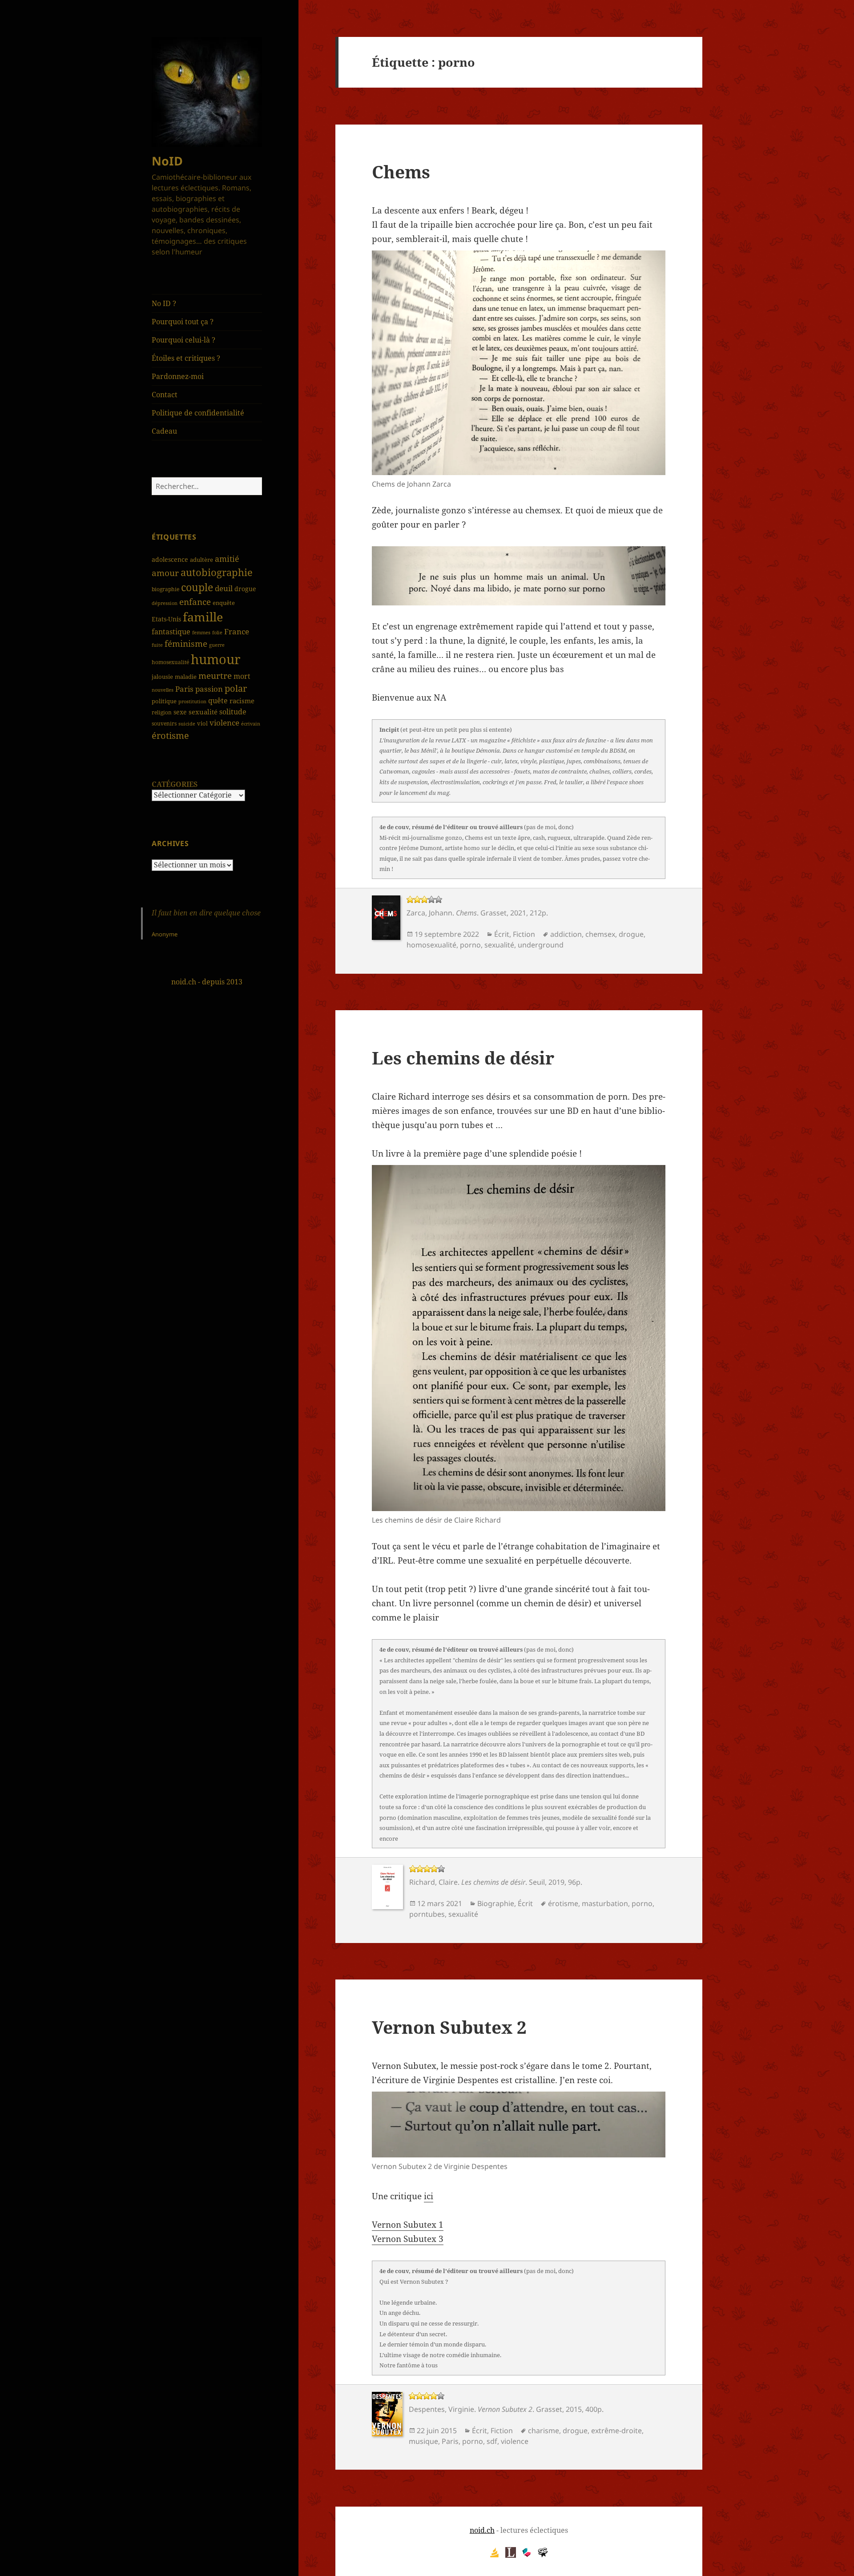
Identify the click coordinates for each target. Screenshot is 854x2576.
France (237, 631)
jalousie (162, 677)
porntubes (427, 1914)
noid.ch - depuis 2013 (207, 982)
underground (541, 945)
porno (470, 945)
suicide (187, 724)
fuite (157, 645)
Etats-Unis (166, 619)
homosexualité (170, 662)
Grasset (493, 913)
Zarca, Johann (429, 913)
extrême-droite (616, 2431)
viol (202, 723)
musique (423, 2441)
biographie (165, 589)
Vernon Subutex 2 (449, 2027)
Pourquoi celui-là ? (183, 340)
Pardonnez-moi (178, 376)
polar (236, 688)
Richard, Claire (433, 1882)
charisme (544, 2431)
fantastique (171, 632)
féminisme (186, 643)
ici (429, 2196)
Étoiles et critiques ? (186, 358)
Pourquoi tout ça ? (183, 322)
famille (203, 617)
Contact (165, 395)
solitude (233, 712)
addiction (566, 934)
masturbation (605, 1903)
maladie (186, 677)
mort (242, 676)
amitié (227, 559)
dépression (165, 603)
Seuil (537, 1882)
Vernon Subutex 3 (408, 2239)
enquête (224, 603)
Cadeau (164, 431)
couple (197, 587)
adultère (201, 560)
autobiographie (217, 572)
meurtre (215, 675)
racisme (242, 701)
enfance (195, 602)
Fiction (524, 934)
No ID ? (164, 303)
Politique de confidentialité (198, 413)
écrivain (251, 724)
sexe (180, 712)
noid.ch (482, 2530)
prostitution (192, 701)
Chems (401, 171)
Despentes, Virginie (441, 2409)
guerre (217, 645)
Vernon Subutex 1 (408, 2225)
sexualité (203, 712)
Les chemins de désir (463, 1058)
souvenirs (164, 724)
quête (218, 701)
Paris (184, 689)
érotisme (170, 735)
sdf (492, 2441)
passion (209, 689)
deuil (224, 588)
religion (162, 712)
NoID (167, 161)
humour (216, 659)
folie (217, 632)
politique (164, 701)
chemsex (600, 934)
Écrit (502, 934)
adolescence (170, 559)
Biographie (496, 1903)
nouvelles (163, 690)
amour (165, 573)
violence (224, 723)
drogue (245, 589)
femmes (201, 632)
